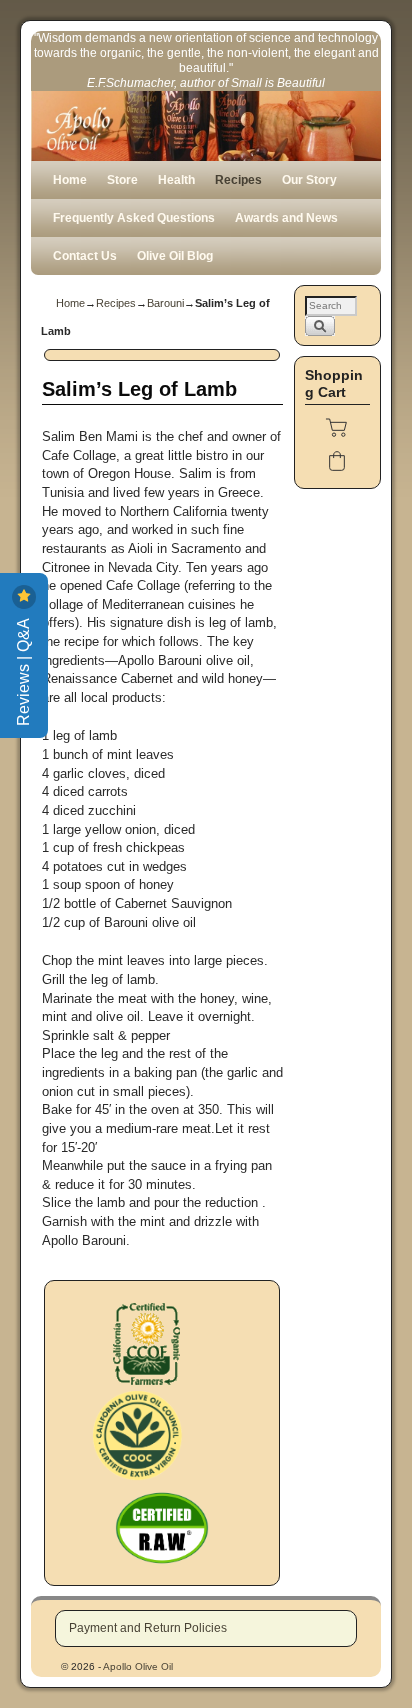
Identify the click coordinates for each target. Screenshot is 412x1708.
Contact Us (85, 256)
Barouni (165, 303)
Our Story (309, 180)
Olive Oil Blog (175, 256)
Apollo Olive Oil (138, 1666)
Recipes (238, 180)
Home (70, 180)
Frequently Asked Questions (134, 218)
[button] (337, 427)
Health (176, 180)
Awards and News (286, 218)
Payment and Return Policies (148, 1628)
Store (122, 180)
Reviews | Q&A (23, 670)
